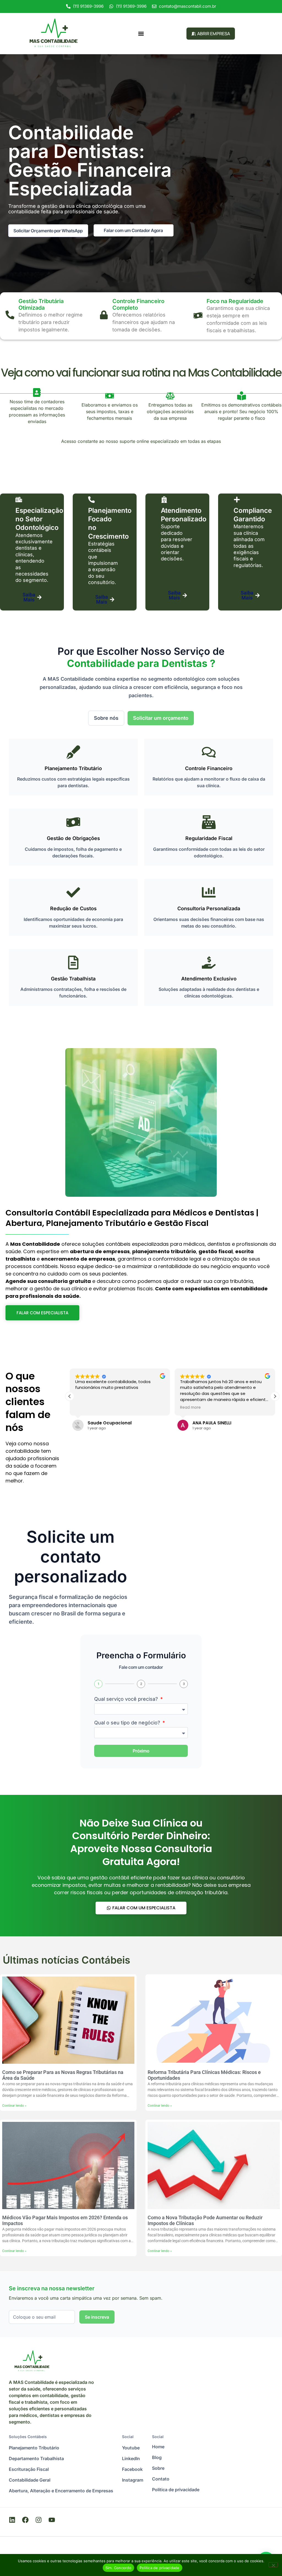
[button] (275, 1396)
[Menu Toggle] (141, 34)
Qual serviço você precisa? (127, 1699)
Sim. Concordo (118, 2568)
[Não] (273, 2565)
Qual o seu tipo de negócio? (128, 1723)
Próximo (141, 1751)
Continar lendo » (14, 2106)
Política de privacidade (160, 2568)
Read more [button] (190, 1408)
